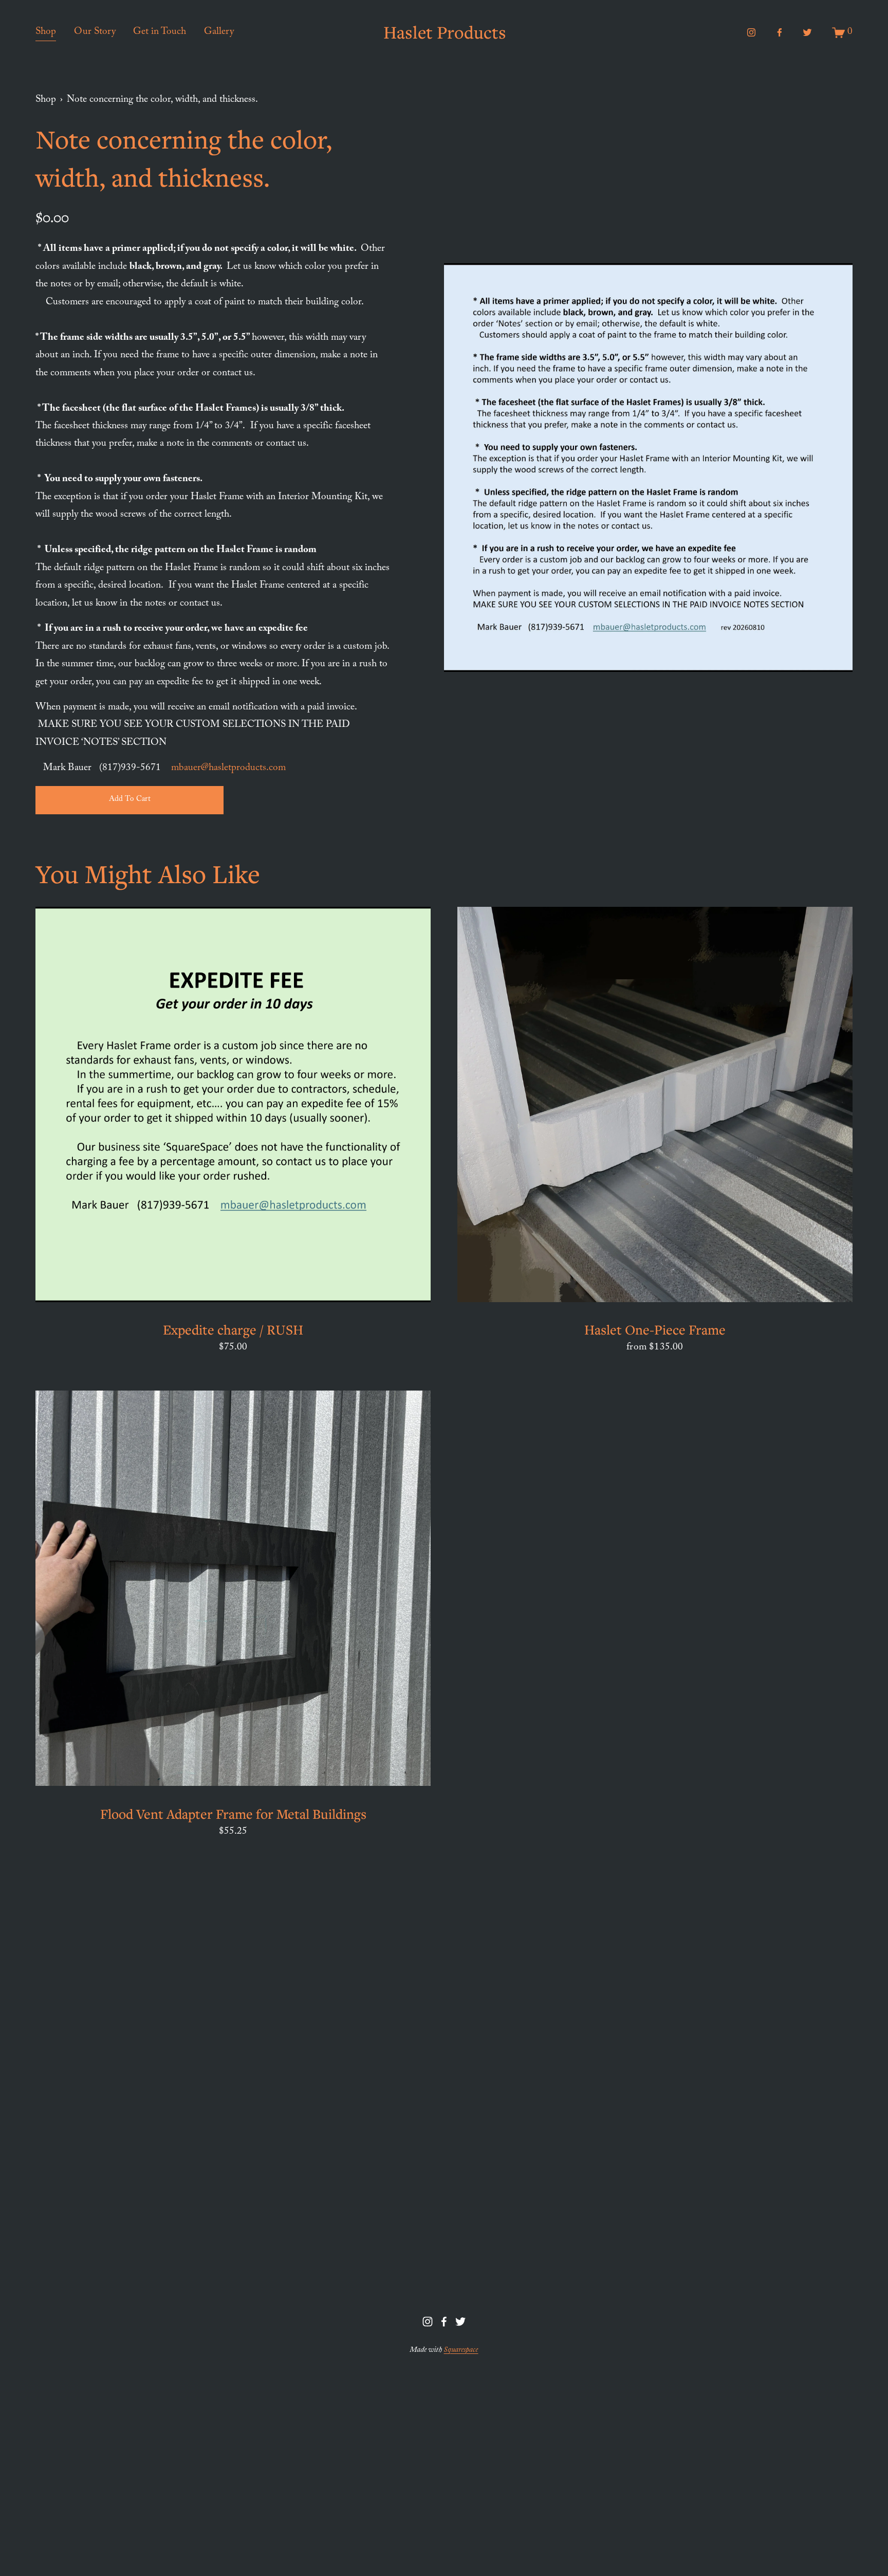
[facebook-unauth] (780, 32)
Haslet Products (445, 32)
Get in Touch (160, 32)
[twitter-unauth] (807, 32)
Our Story (95, 32)
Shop (46, 32)
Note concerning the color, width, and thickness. (162, 100)
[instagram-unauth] (751, 32)
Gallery (219, 32)
